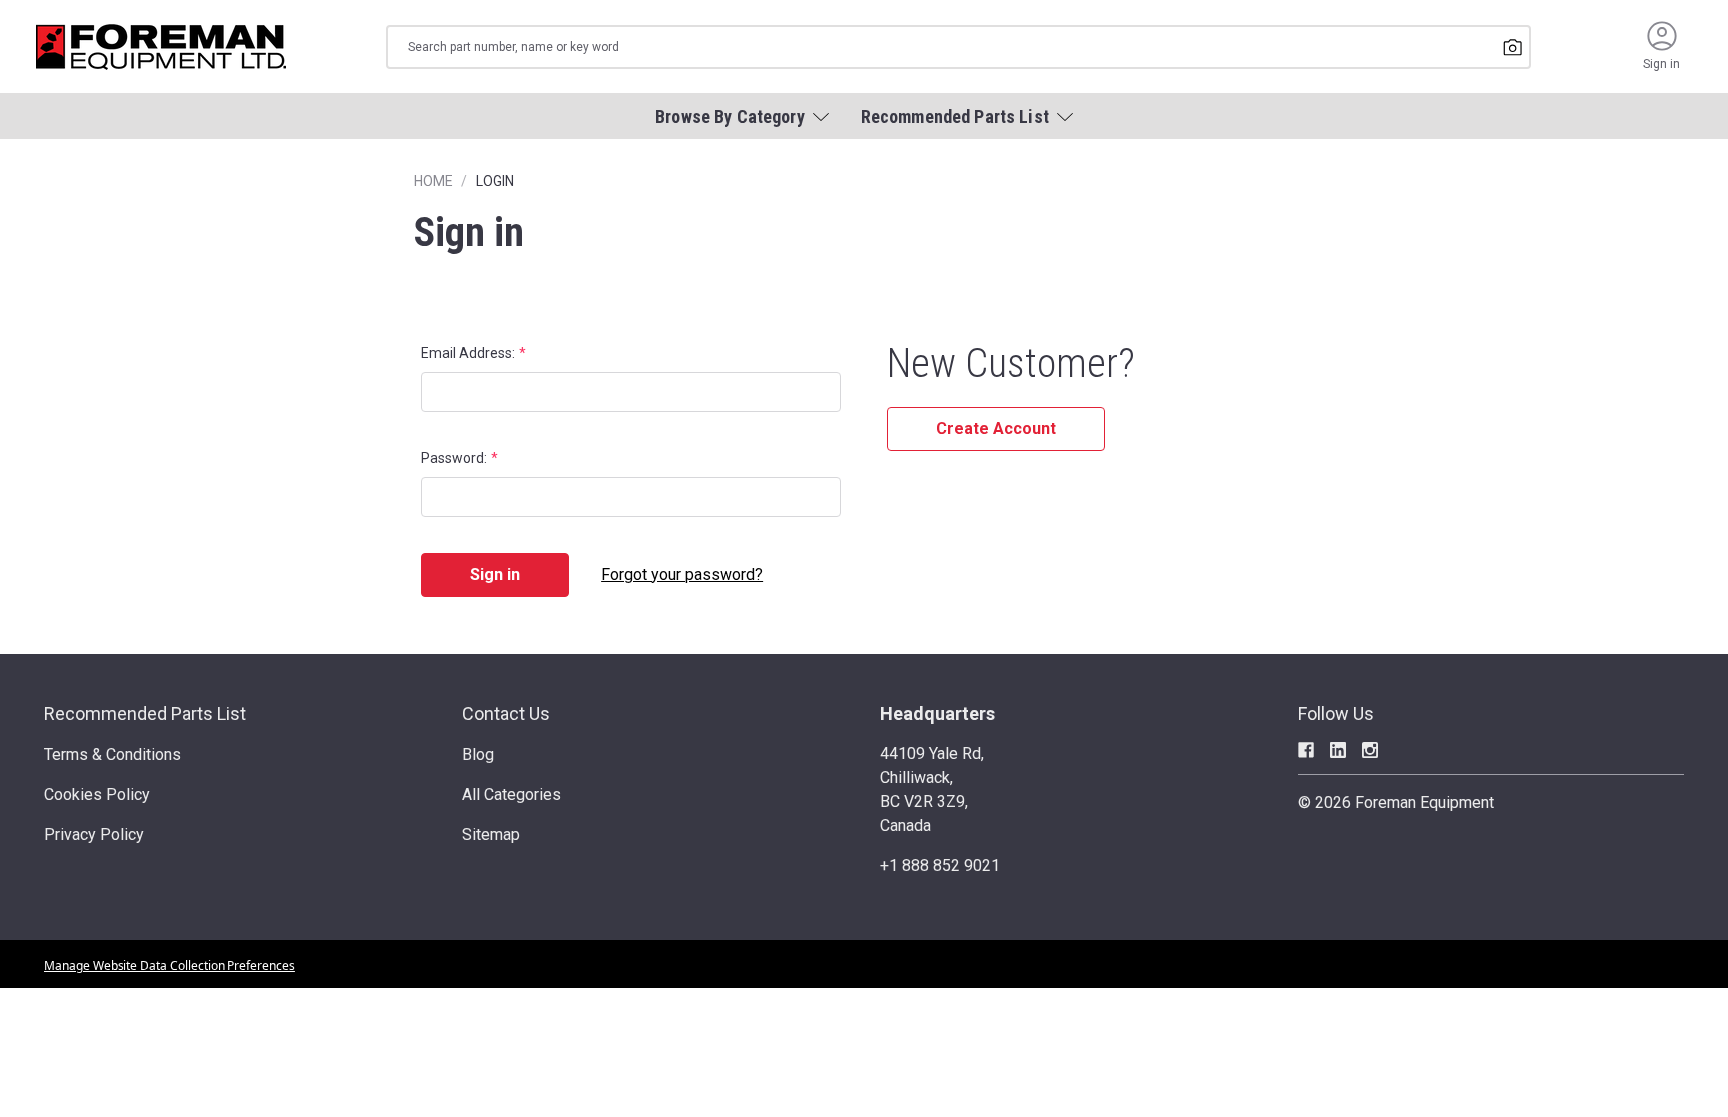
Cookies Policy (97, 794)
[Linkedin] (1338, 750)
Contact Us (506, 713)
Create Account (996, 428)
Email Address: (468, 353)
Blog (478, 754)
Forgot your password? (682, 574)
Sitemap (491, 834)
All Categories (511, 794)
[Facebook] (1306, 750)
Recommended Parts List (145, 713)
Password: (454, 458)
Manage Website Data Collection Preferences (169, 965)
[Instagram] (1370, 750)
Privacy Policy (94, 834)
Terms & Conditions (112, 754)
